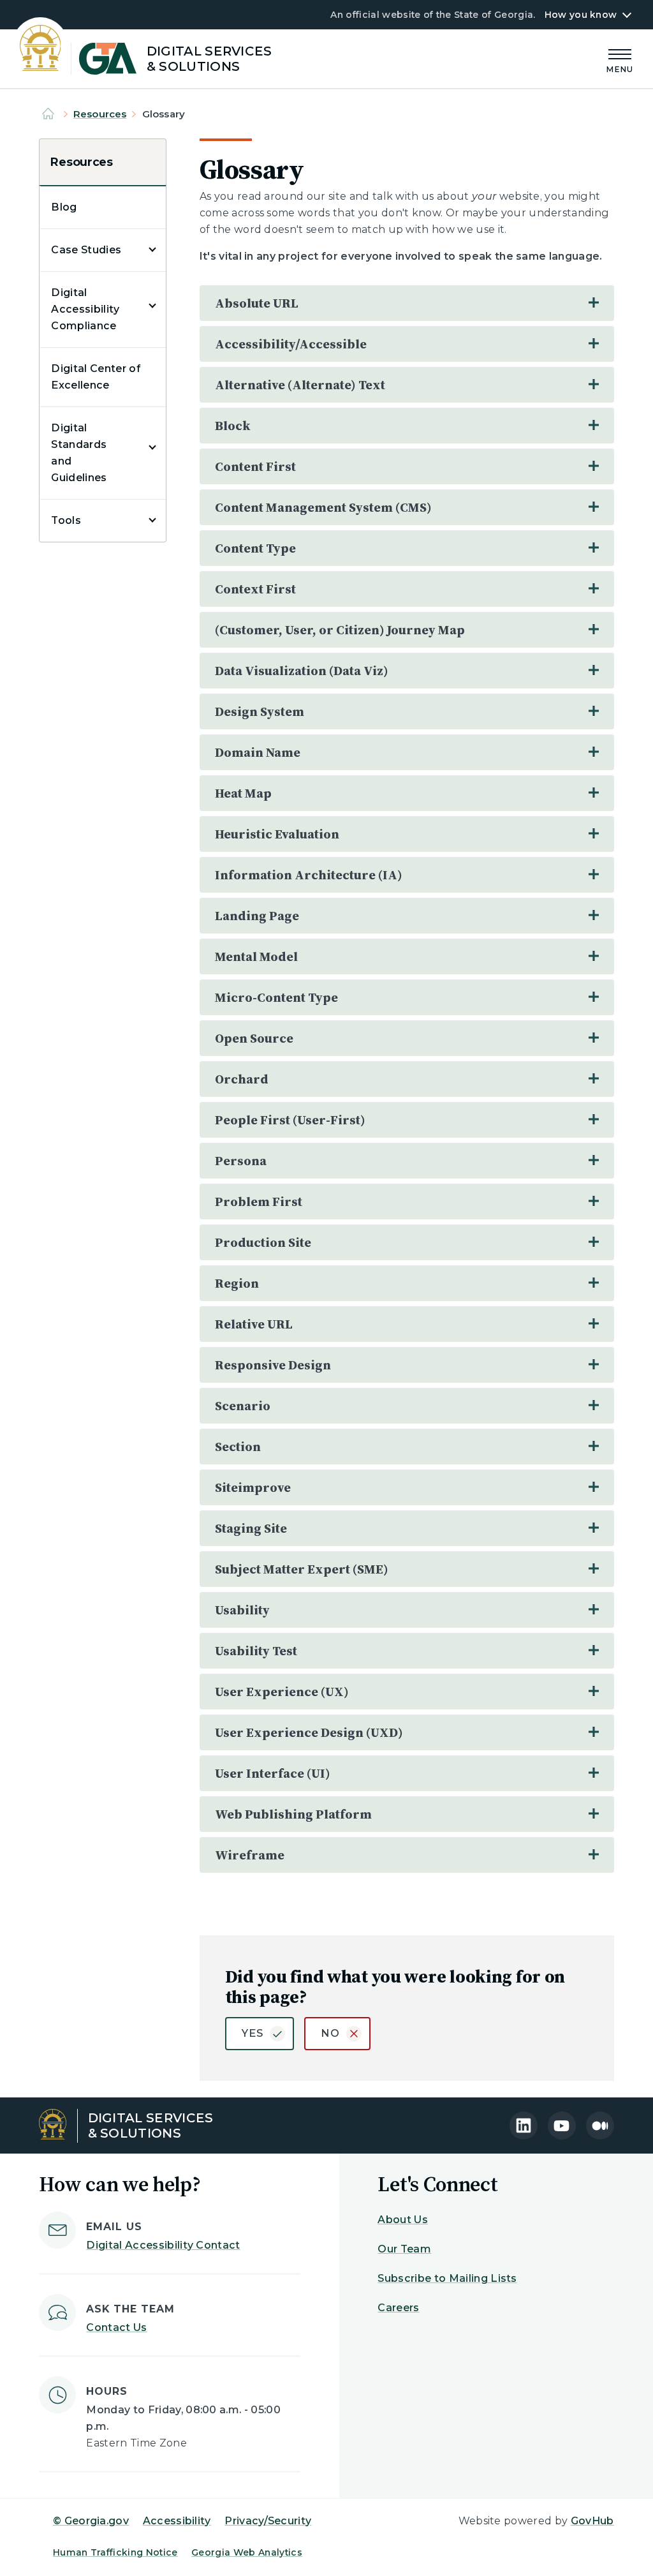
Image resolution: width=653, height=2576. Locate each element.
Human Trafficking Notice (115, 2552)
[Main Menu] (620, 59)
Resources (100, 114)
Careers (398, 2308)
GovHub (592, 2521)
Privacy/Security (268, 2521)
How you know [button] (581, 15)
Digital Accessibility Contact (163, 2245)
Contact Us (116, 2327)
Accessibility (177, 2521)
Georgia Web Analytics (247, 2552)
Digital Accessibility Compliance (85, 309)
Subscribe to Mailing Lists (447, 2278)
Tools (66, 520)
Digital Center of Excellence (96, 377)
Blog (64, 207)
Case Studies (86, 250)
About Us (403, 2220)
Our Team (404, 2249)
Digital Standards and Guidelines (79, 453)
